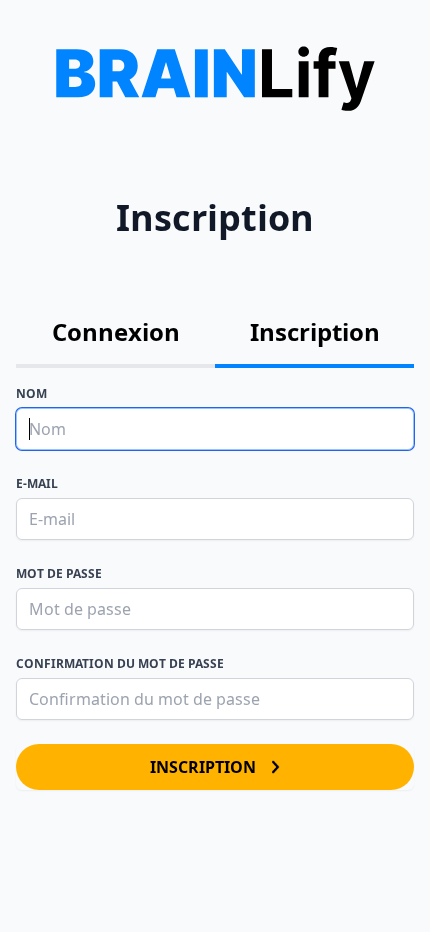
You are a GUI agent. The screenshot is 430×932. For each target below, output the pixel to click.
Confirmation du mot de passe (120, 663)
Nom (31, 393)
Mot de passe (59, 573)
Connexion (116, 331)
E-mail (37, 483)
